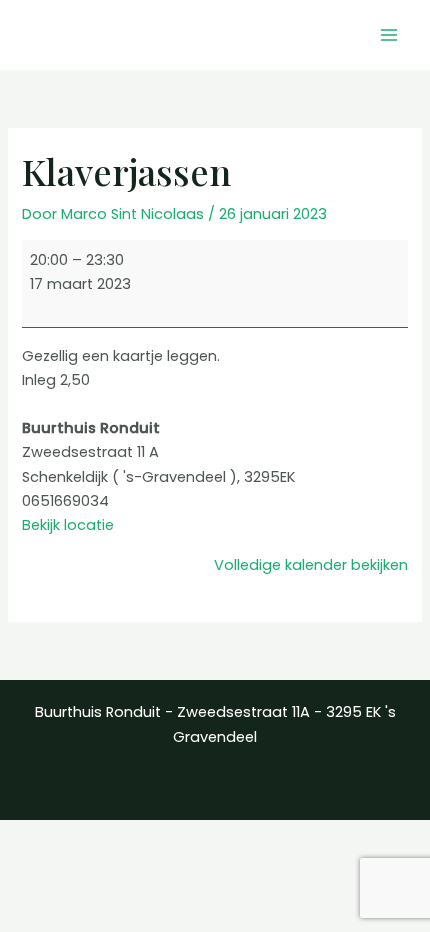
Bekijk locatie (68, 525)
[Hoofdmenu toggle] (389, 35)
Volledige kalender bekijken (311, 565)
